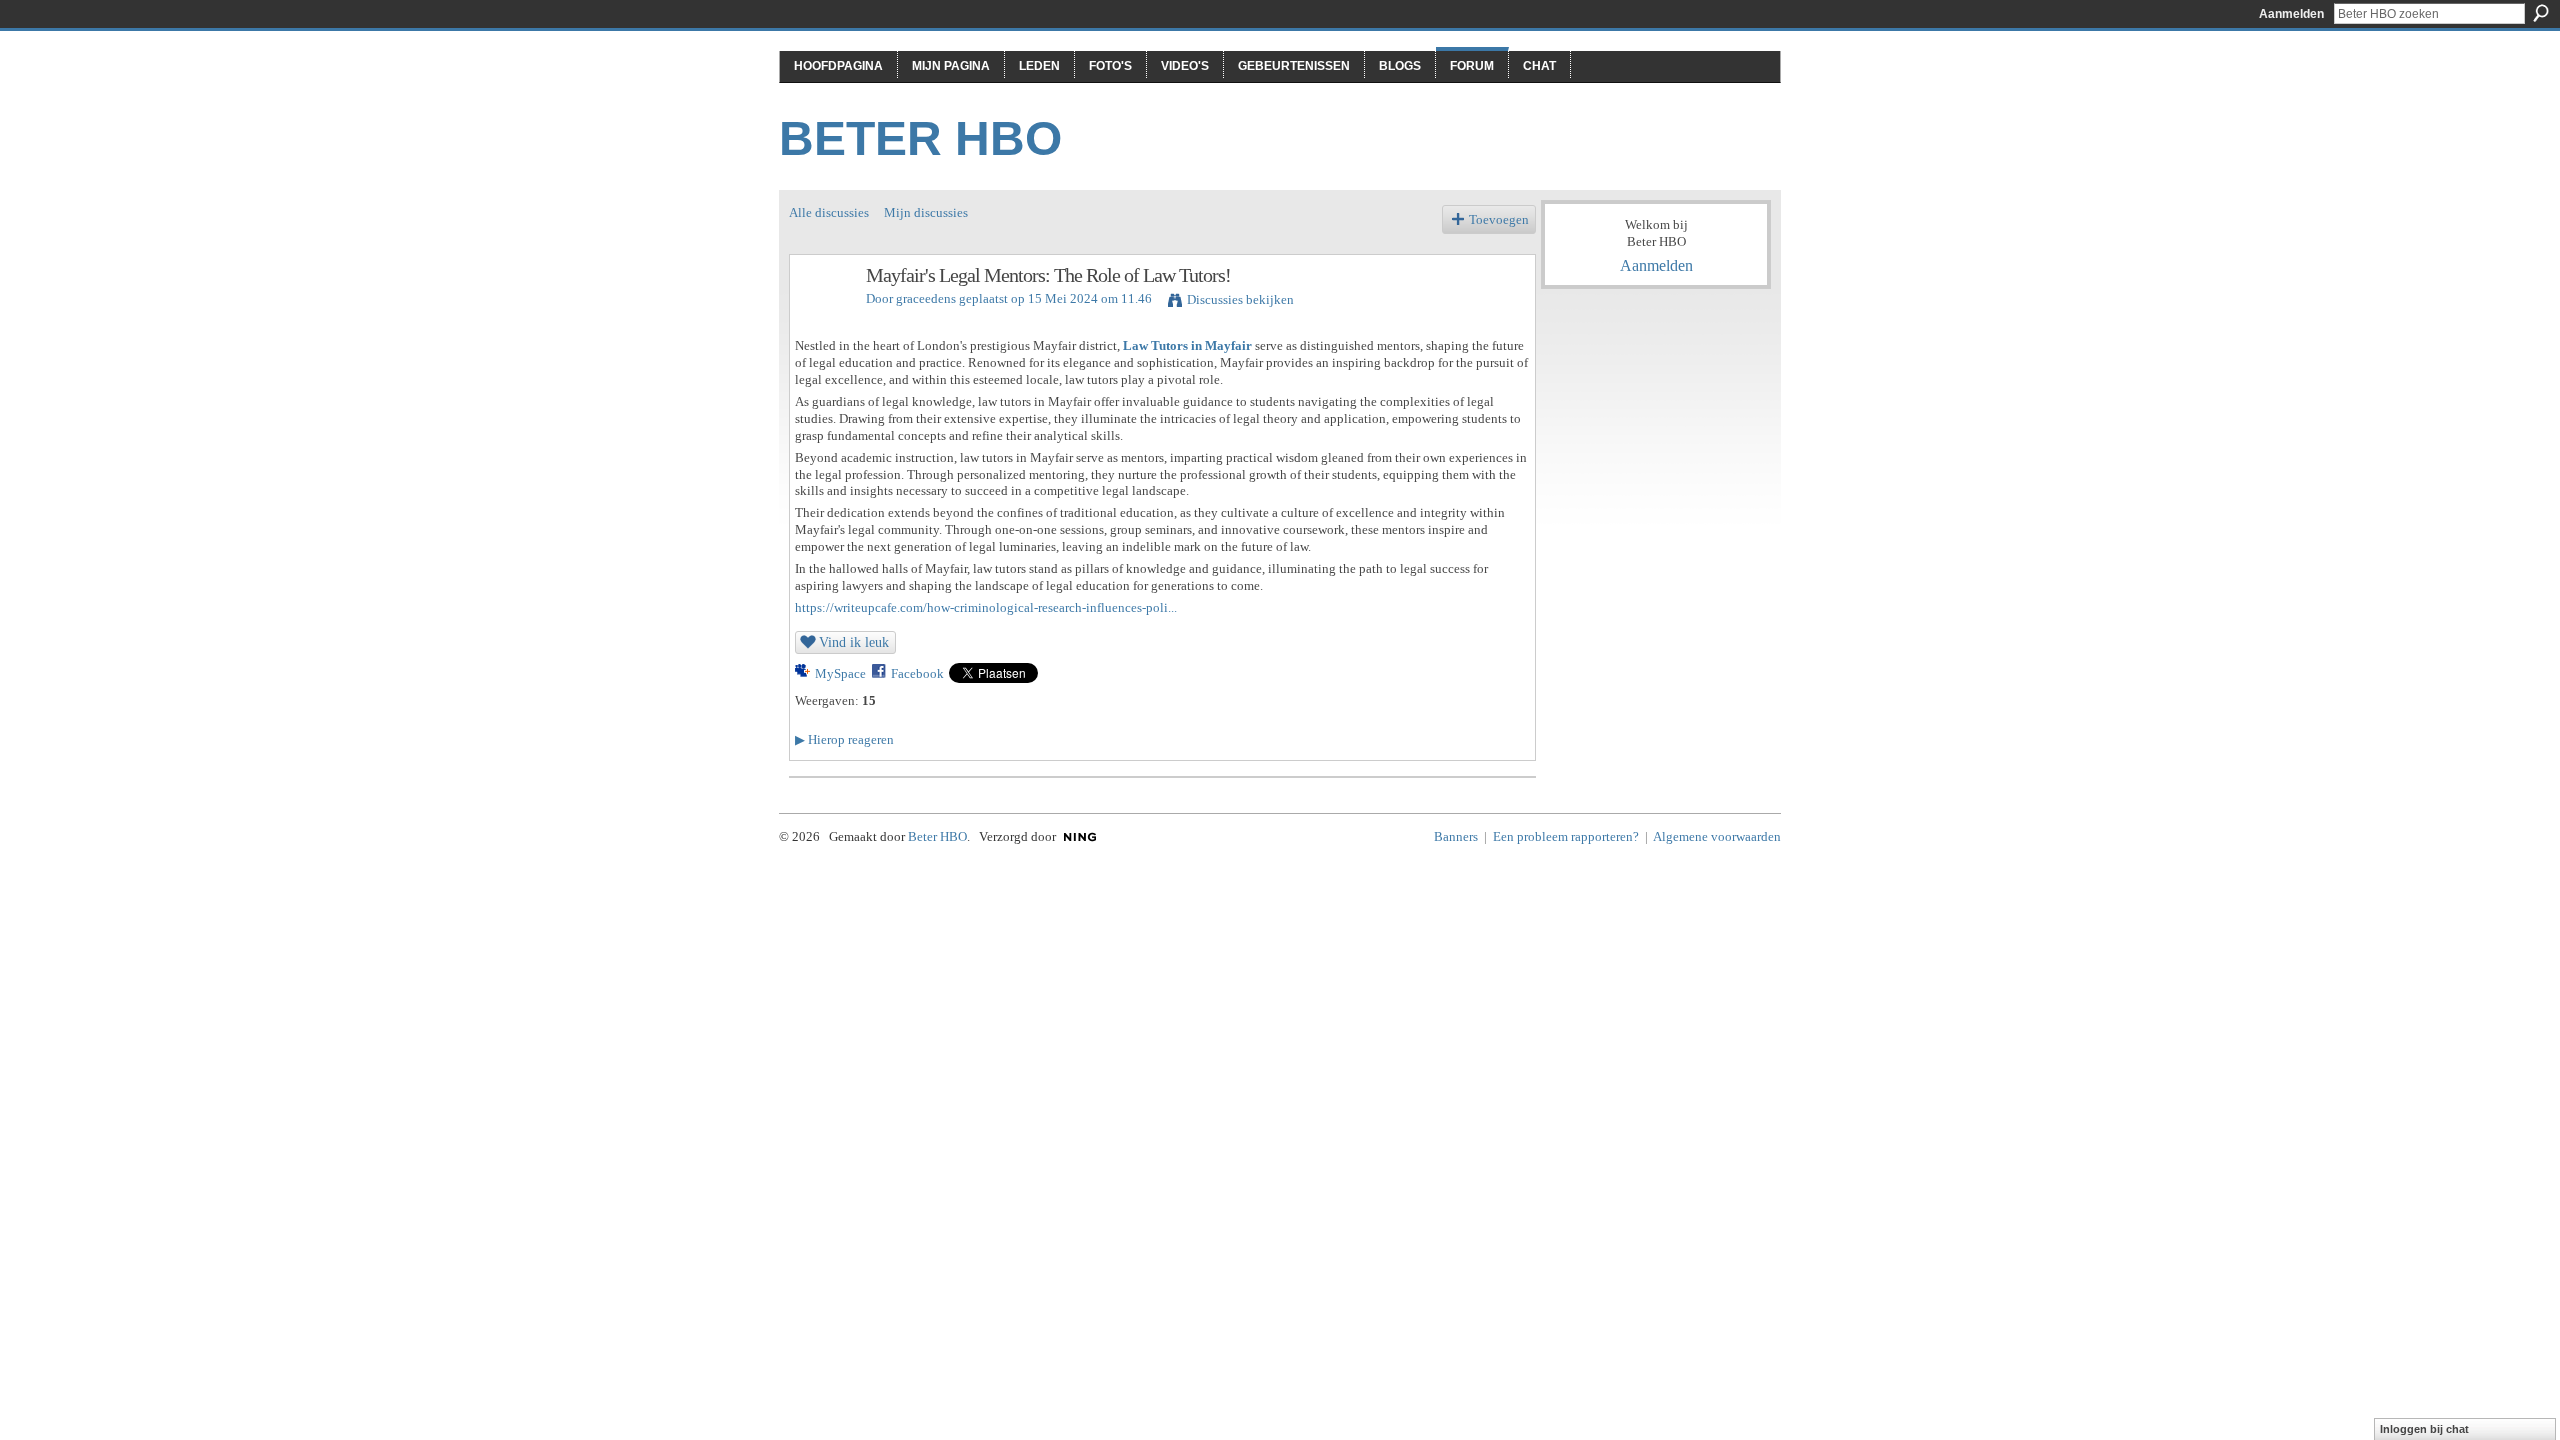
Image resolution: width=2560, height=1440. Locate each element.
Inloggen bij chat (2424, 1429)
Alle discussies (829, 212)
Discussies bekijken (1240, 299)
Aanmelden (2291, 14)
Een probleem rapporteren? (1566, 836)
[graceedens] (822, 318)
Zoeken (2541, 13)
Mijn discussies (926, 212)
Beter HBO (920, 138)
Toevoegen (1499, 219)
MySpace (840, 673)
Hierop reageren (844, 739)
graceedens (926, 298)
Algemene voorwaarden (1717, 836)
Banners (1456, 836)
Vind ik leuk (854, 642)
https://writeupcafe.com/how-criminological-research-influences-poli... (986, 607)
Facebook (917, 673)
